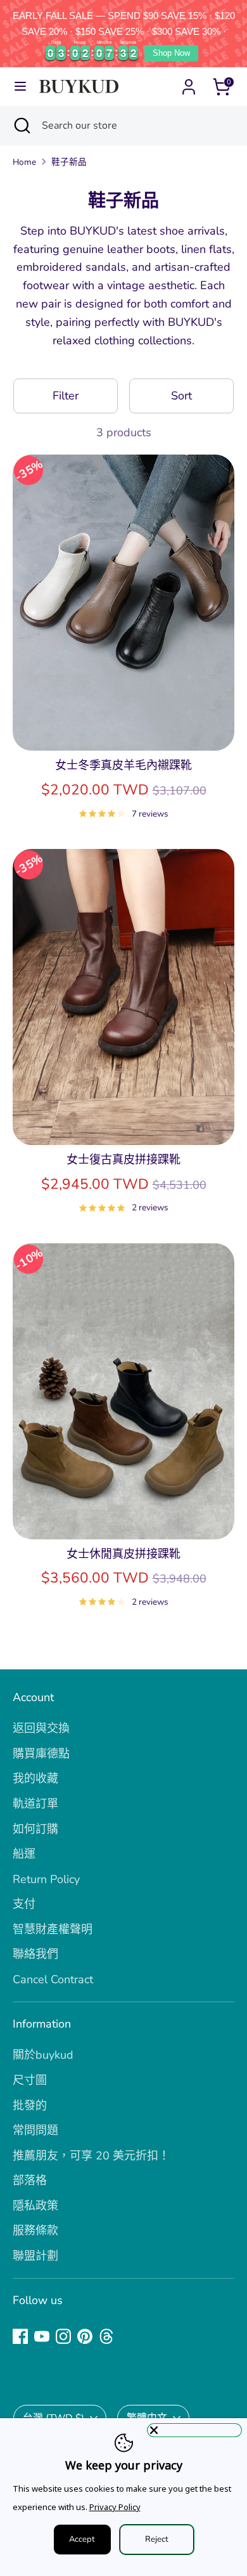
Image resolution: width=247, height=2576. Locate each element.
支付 (24, 1904)
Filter (66, 396)
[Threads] (106, 2336)
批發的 (30, 2106)
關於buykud (43, 2055)
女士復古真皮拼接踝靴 (123, 1160)
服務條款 (35, 2230)
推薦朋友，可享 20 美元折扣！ (91, 2156)
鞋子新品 (69, 162)
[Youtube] (42, 2336)
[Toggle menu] (20, 87)
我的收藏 (35, 1778)
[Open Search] (21, 126)
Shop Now (171, 53)
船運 (24, 1854)
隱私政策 (35, 2206)
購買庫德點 (41, 1754)
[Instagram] (63, 2336)
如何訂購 (35, 1829)
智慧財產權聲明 (53, 1929)
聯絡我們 (35, 1954)
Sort (181, 396)
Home (24, 162)
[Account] (189, 83)
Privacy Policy (115, 2507)
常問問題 (35, 2130)
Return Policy (46, 1879)
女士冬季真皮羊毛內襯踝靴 (123, 765)
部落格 (30, 2180)
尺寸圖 (30, 2080)
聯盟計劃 (35, 2256)
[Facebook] (20, 2336)
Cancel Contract (53, 1979)
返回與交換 (41, 1728)
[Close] (194, 2430)
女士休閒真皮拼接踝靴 (123, 1554)
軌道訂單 (35, 1804)
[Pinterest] (85, 2336)
